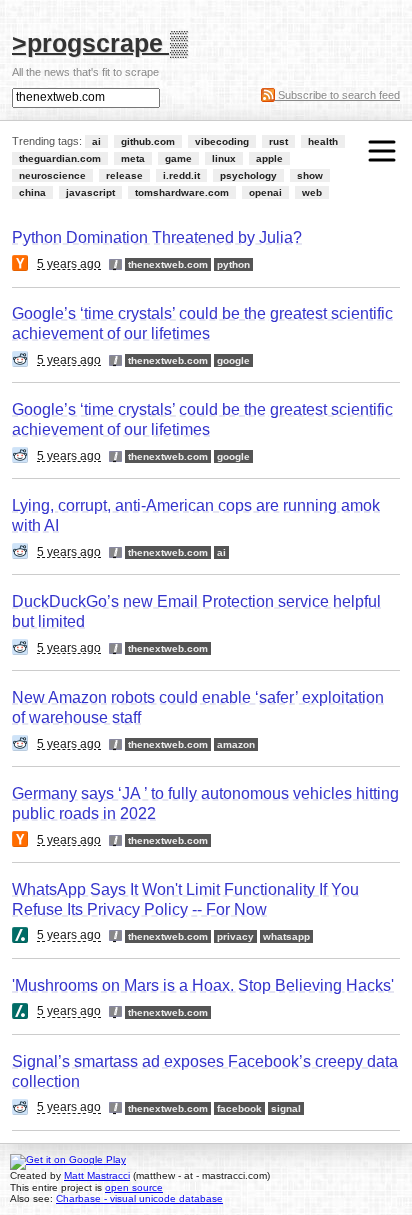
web (312, 192)
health (323, 141)
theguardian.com (60, 158)
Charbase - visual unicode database (139, 1198)
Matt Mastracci (97, 1175)
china (32, 192)
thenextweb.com (168, 264)
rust (278, 141)
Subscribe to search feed (337, 95)
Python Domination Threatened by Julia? (157, 237)
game (178, 158)
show (310, 175)
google (233, 360)
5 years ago (69, 264)
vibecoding (222, 141)
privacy (235, 936)
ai (96, 141)
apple (269, 158)
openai (265, 192)
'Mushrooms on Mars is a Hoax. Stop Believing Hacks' (203, 985)
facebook (239, 1108)
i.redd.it (181, 175)
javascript (90, 192)
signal (286, 1108)
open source (134, 1187)
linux (224, 158)
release (124, 175)
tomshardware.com (182, 192)
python (233, 264)
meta (133, 158)
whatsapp (286, 936)
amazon (236, 744)
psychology (248, 175)
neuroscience (52, 175)
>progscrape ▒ (100, 42)
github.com (148, 141)
